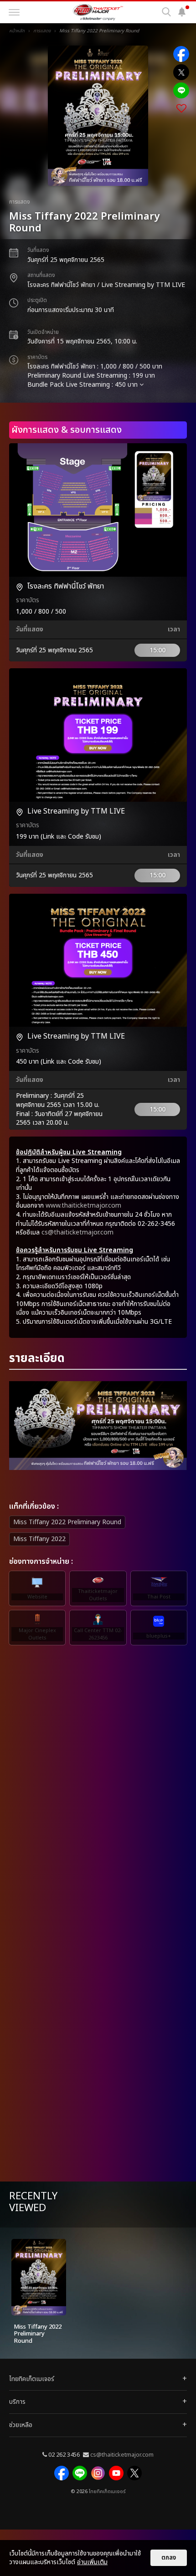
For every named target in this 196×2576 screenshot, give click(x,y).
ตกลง (169, 2558)
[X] (134, 2473)
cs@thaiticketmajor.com (77, 1232)
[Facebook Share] (181, 54)
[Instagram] (98, 2473)
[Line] (80, 2473)
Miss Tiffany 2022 (39, 1539)
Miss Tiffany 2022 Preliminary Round (67, 1522)
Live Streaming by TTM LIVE (76, 811)
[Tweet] (181, 72)
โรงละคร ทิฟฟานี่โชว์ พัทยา (66, 586)
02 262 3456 (64, 2455)
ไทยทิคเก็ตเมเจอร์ (107, 2492)
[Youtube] (116, 2473)
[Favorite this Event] (181, 109)
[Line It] (181, 90)
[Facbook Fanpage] (62, 2473)
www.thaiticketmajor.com (83, 1206)
